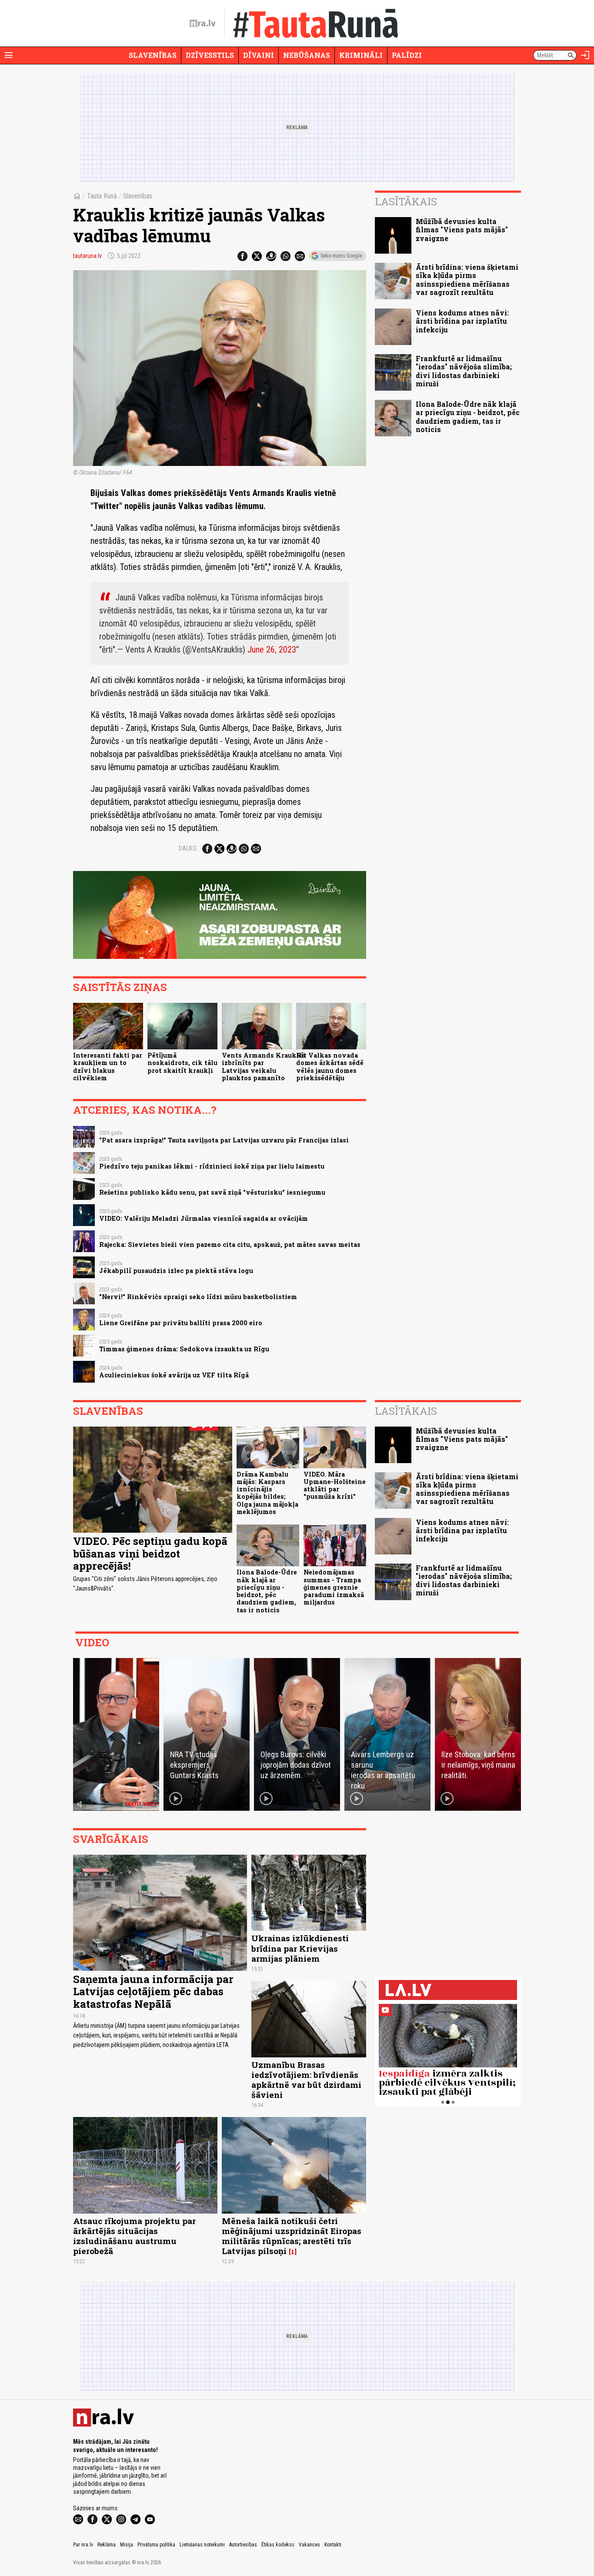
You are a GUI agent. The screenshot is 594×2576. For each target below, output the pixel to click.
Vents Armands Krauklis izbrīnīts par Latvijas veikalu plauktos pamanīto (264, 1067)
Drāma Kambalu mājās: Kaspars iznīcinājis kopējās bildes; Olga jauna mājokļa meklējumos (267, 1493)
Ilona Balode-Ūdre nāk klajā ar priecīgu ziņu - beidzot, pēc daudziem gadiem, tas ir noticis (468, 417)
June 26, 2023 (272, 650)
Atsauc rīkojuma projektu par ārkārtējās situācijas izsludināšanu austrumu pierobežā (134, 2236)
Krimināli (361, 55)
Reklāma (107, 2545)
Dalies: (188, 848)
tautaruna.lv (87, 256)
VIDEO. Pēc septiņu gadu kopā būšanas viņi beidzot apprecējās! (150, 1554)
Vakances (309, 2545)
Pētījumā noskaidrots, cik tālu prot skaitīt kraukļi (182, 1063)
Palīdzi (407, 55)
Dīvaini (259, 55)
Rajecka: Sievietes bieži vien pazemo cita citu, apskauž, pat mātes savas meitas (230, 1244)
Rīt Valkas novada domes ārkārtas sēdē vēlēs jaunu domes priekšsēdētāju (330, 1067)
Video (92, 1642)
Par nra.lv (83, 2545)
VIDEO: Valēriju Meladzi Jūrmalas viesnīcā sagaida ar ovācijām (204, 1218)
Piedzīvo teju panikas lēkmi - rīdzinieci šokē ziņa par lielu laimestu (212, 1166)
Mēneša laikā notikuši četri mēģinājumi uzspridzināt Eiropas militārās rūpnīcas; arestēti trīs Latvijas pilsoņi (292, 2236)
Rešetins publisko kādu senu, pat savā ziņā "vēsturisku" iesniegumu (212, 1192)
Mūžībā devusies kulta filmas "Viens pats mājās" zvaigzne (462, 229)
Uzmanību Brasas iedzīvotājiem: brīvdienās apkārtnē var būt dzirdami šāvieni (306, 2080)
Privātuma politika (156, 2545)
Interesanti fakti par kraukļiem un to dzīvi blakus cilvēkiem (108, 1067)
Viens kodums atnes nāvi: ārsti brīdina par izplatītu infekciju (462, 321)
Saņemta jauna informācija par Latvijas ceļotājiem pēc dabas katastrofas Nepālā (153, 1992)
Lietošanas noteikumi (202, 2545)
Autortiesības (243, 2545)
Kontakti (333, 2545)
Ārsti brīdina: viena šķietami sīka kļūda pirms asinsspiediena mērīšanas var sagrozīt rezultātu (467, 280)
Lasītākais (406, 201)
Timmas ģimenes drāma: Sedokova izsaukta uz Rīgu (184, 1349)
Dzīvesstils (210, 55)
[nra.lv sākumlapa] (203, 23)
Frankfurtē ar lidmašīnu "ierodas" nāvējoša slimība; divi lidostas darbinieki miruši (464, 371)
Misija (127, 2545)
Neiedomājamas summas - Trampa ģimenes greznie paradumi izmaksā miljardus (334, 1587)
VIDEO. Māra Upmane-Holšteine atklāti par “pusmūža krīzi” (335, 1486)
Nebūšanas (307, 55)
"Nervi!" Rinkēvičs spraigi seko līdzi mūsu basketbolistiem (198, 1297)
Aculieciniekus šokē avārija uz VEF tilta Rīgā (174, 1375)
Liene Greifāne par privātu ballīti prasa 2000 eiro (181, 1323)
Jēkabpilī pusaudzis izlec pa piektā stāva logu (176, 1271)
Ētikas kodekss (278, 2545)
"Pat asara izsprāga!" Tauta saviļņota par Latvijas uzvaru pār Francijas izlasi (224, 1140)
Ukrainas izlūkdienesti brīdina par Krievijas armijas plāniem (300, 1948)
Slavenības (153, 55)
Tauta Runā (102, 196)
